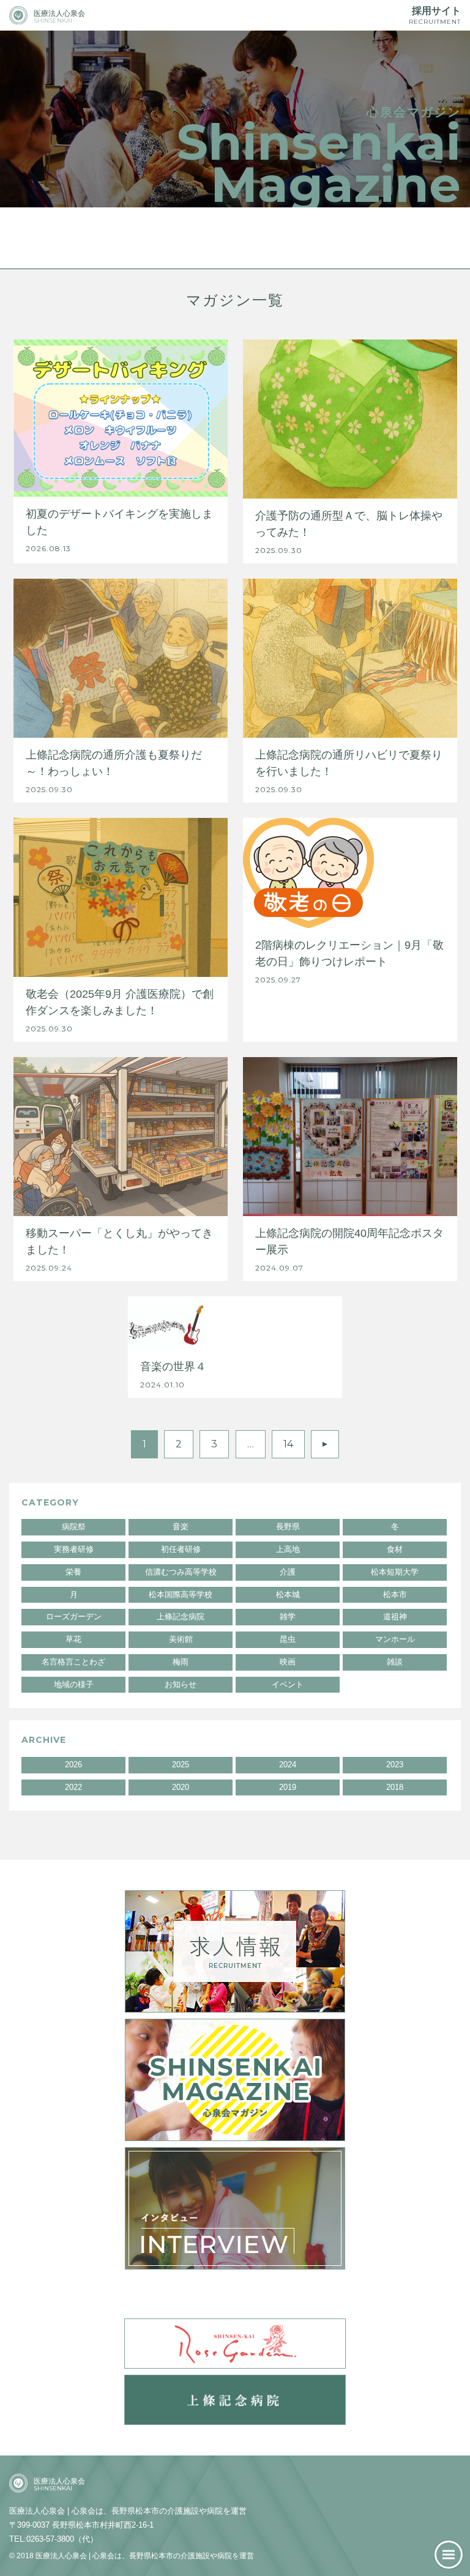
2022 (73, 1787)
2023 (395, 1765)
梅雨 (181, 1662)
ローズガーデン (74, 1616)
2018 (395, 1787)
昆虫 (288, 1639)
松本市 (395, 1594)
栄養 (73, 1572)
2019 (288, 1787)
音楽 (181, 1527)
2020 (181, 1787)
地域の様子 (74, 1684)
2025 (181, 1765)
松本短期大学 (395, 1572)
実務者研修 (74, 1549)
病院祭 (74, 1527)
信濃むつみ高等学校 (181, 1572)
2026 (73, 1765)
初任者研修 (181, 1549)
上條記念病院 (181, 1616)
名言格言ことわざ (73, 1662)
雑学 (288, 1616)
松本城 (288, 1594)
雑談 (395, 1662)
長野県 (288, 1527)
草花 (73, 1639)
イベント (288, 1684)
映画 (288, 1662)
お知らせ (181, 1684)
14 (288, 1444)
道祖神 (395, 1616)
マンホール (395, 1639)
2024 (288, 1765)
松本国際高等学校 (181, 1594)
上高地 (288, 1549)
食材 (395, 1549)
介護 (288, 1572)
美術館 (181, 1639)
